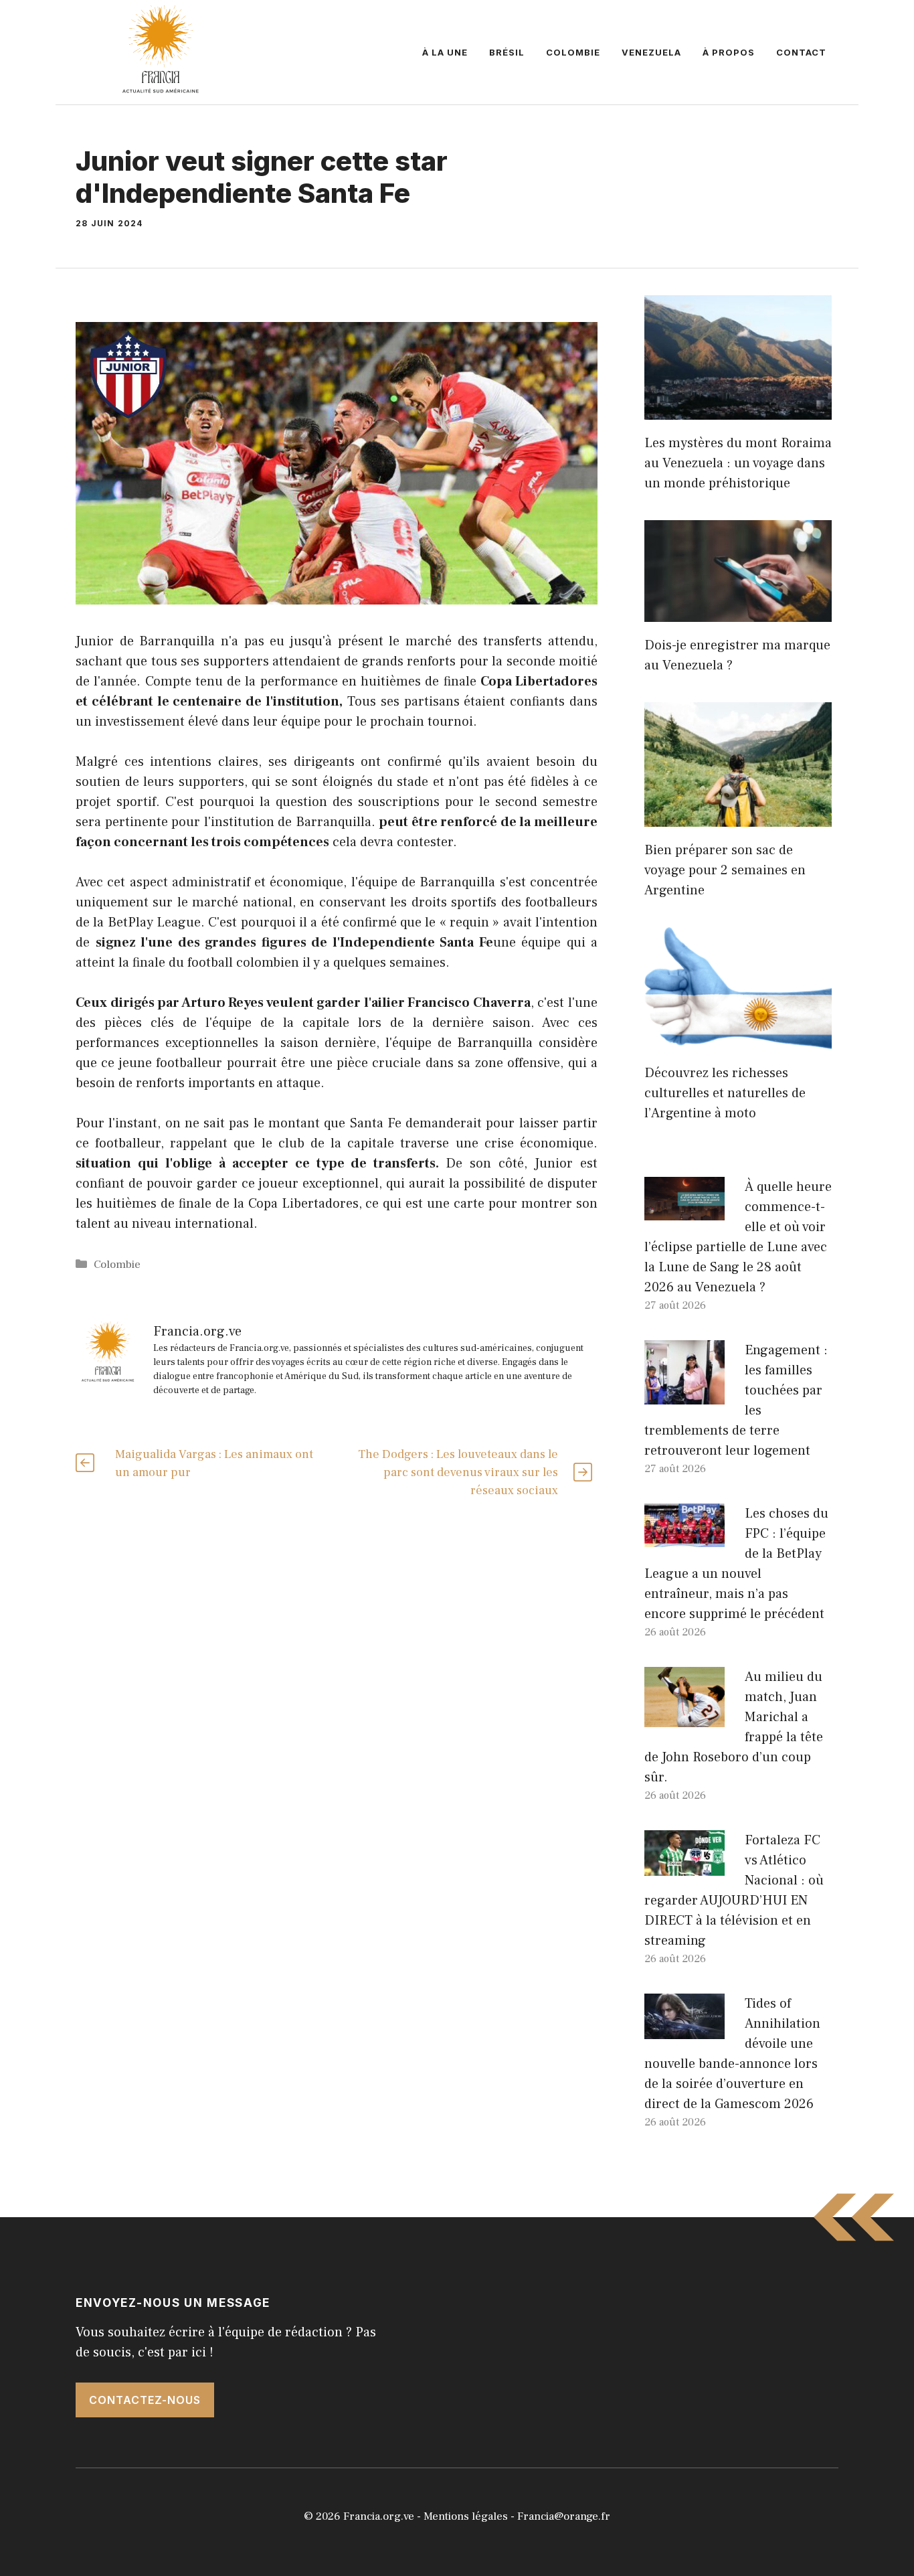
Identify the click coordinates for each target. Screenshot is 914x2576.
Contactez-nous (145, 2400)
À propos (729, 52)
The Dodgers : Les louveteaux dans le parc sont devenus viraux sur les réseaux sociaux (458, 1472)
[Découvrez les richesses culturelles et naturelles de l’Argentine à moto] (738, 1040)
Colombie (573, 52)
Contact (801, 52)
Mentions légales (466, 2516)
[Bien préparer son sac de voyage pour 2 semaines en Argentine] (738, 817)
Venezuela (651, 52)
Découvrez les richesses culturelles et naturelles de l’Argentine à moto (725, 1093)
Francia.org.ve (379, 2516)
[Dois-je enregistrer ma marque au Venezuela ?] (738, 612)
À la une (445, 52)
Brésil (507, 52)
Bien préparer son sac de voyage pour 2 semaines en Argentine (725, 870)
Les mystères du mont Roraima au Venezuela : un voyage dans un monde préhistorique (738, 463)
